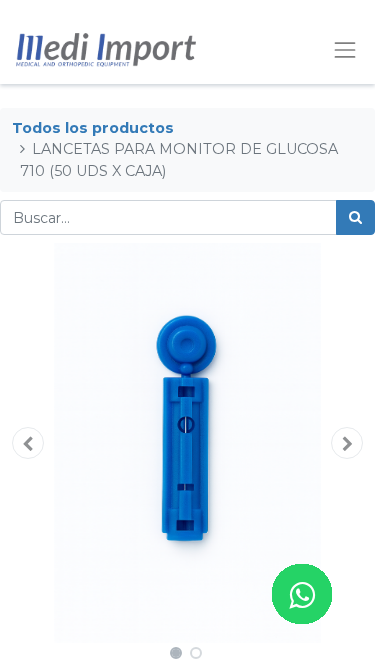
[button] (28, 443)
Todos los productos (93, 128)
